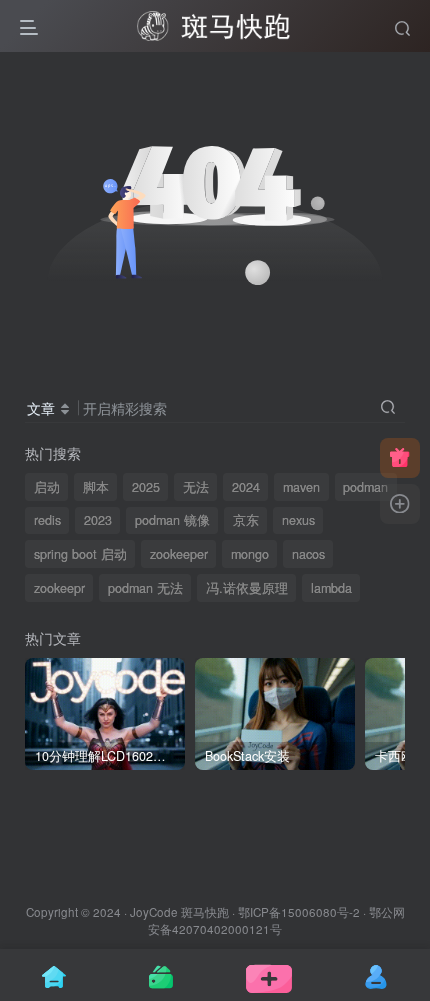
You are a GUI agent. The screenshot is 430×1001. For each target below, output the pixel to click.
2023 (98, 520)
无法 (196, 487)
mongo (250, 554)
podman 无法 (145, 588)
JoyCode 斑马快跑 (179, 912)
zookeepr (59, 588)
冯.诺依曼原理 (247, 588)
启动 (47, 487)
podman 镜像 (172, 520)
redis (47, 520)
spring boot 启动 (80, 554)
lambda (331, 588)
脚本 (96, 487)
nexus (298, 520)
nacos (308, 554)
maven (301, 487)
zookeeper (179, 554)
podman (365, 487)
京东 (246, 520)
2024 (246, 487)
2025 (146, 487)
